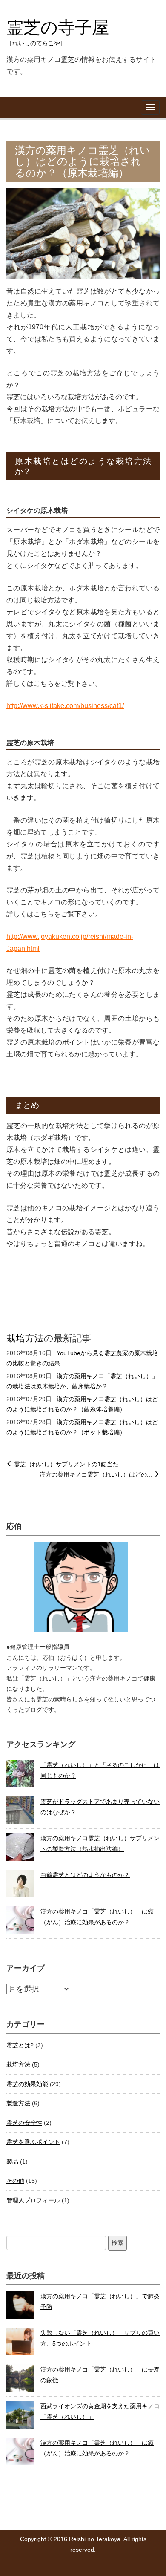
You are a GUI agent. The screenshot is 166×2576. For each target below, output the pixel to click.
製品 (12, 2162)
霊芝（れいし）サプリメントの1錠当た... (68, 1464)
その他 (15, 2181)
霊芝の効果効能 (27, 2084)
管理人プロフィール (33, 2200)
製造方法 (18, 2103)
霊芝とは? (20, 2045)
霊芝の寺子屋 (58, 32)
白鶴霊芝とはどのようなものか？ (85, 1875)
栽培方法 (25, 1338)
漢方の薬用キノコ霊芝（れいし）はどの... (97, 1474)
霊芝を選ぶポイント (33, 2142)
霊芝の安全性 (24, 2123)
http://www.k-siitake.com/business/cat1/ (65, 706)
